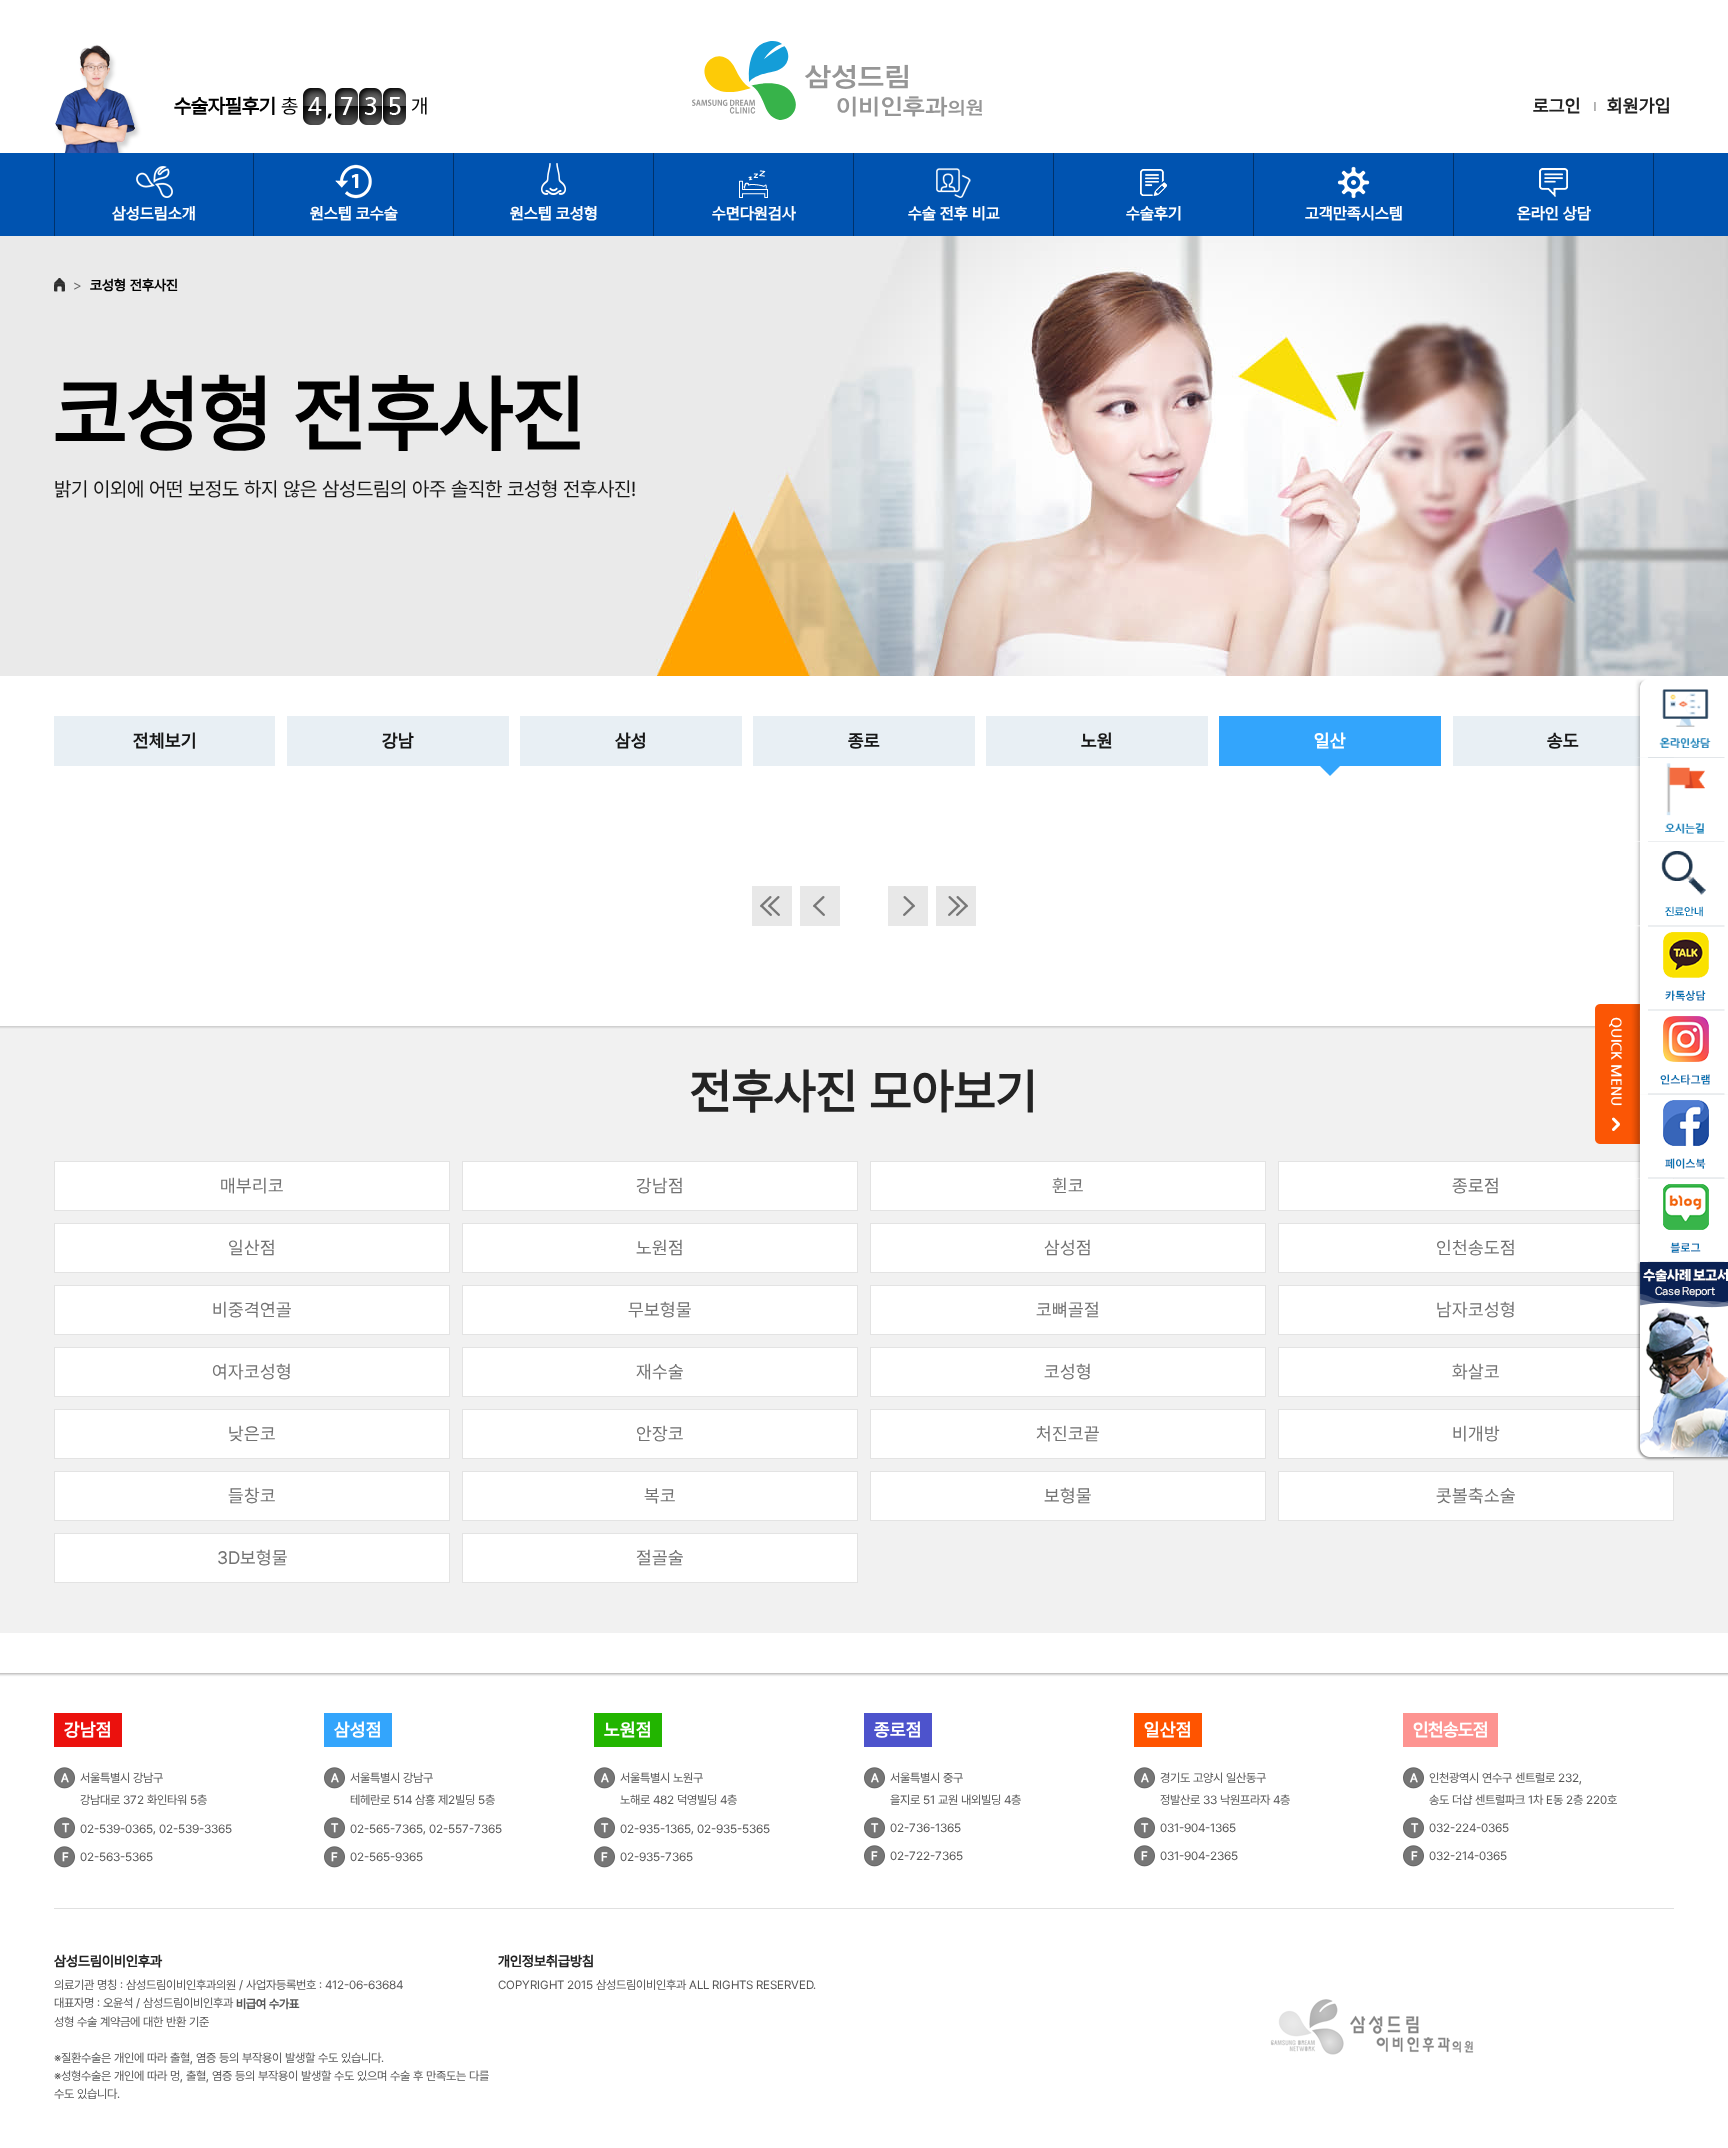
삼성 (631, 740)
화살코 (1476, 1371)
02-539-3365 (195, 1829)
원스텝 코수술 (354, 213)
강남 (398, 740)
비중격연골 (252, 1309)
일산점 (252, 1247)
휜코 (1068, 1185)
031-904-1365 (1198, 1828)
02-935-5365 (733, 1829)
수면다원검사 (754, 213)
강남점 (660, 1185)
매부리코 (252, 1185)
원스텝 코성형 (554, 213)
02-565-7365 (386, 1829)
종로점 (1476, 1185)
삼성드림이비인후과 (108, 1961)
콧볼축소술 (1476, 1495)
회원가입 (1639, 105)
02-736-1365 (925, 1828)
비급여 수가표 (267, 2004)
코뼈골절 (1068, 1309)
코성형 (1068, 1371)
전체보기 (165, 740)
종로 (864, 740)
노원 (1097, 740)
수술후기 (1154, 213)
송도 (1563, 740)
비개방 (1476, 1433)
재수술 (660, 1371)
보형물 (1068, 1495)
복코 (660, 1495)
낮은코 (252, 1433)
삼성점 (1068, 1247)
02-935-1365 (655, 1829)
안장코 (660, 1433)
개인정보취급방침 (546, 1961)
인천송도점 (1476, 1247)
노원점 (660, 1247)
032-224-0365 (1469, 1828)
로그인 (1557, 105)
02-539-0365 (116, 1829)
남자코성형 (1476, 1309)
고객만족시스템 (1354, 213)
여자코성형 (252, 1371)
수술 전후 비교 (954, 213)
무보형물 (660, 1309)
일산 (1330, 740)
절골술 (660, 1557)
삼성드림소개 (154, 213)
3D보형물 (252, 1557)
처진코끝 (1068, 1433)
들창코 (252, 1495)
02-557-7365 (465, 1829)
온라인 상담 (1554, 213)
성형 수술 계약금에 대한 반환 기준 (131, 2022)
